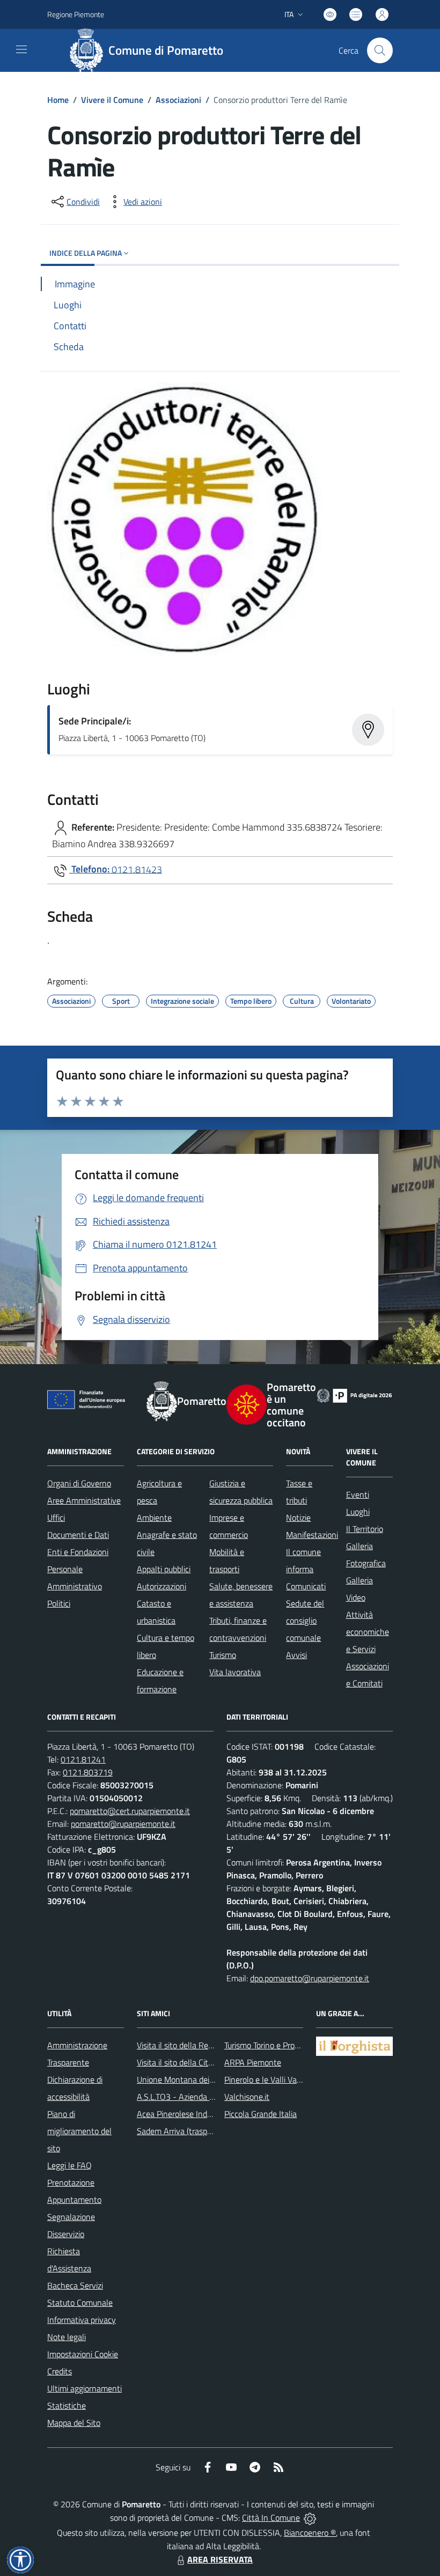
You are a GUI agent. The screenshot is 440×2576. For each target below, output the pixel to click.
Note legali (67, 2337)
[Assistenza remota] (310, 2518)
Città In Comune (271, 2518)
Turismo (223, 1655)
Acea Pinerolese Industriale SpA (193, 2114)
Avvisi (296, 1655)
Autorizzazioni (162, 1586)
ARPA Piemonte (253, 2062)
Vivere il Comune (112, 100)
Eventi (358, 1494)
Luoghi (358, 1512)
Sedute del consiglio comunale (305, 1620)
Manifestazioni (312, 1535)
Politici (59, 1603)
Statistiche (67, 2405)
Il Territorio (365, 1529)
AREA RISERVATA (220, 2559)
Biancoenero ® (310, 2533)
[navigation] (21, 49)
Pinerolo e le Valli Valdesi (269, 2079)
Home (58, 100)
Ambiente (154, 1518)
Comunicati (306, 1586)
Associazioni (178, 100)
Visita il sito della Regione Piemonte (200, 2045)
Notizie (298, 1518)
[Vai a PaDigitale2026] (354, 1395)
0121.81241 (83, 1759)
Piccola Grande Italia (261, 2114)
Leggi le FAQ (69, 2165)
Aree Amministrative (84, 1500)
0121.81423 (137, 869)
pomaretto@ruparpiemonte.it (123, 1824)
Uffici (56, 1518)
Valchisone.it (247, 2097)
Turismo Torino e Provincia (270, 2045)
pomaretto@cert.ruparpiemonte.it (130, 1811)
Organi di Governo (79, 1483)
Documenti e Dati (78, 1535)
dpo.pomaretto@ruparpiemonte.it (310, 1978)
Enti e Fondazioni (78, 1552)
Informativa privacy (82, 2320)
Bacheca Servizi (75, 2285)
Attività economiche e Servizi (368, 1632)
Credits (60, 2371)
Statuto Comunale (80, 2303)
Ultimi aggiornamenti (85, 2388)
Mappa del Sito (74, 2423)
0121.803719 (88, 1772)
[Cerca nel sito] (380, 50)
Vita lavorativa (235, 1672)
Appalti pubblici (164, 1569)
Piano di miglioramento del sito (79, 2131)
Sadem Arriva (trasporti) (179, 2131)
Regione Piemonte (76, 14)
